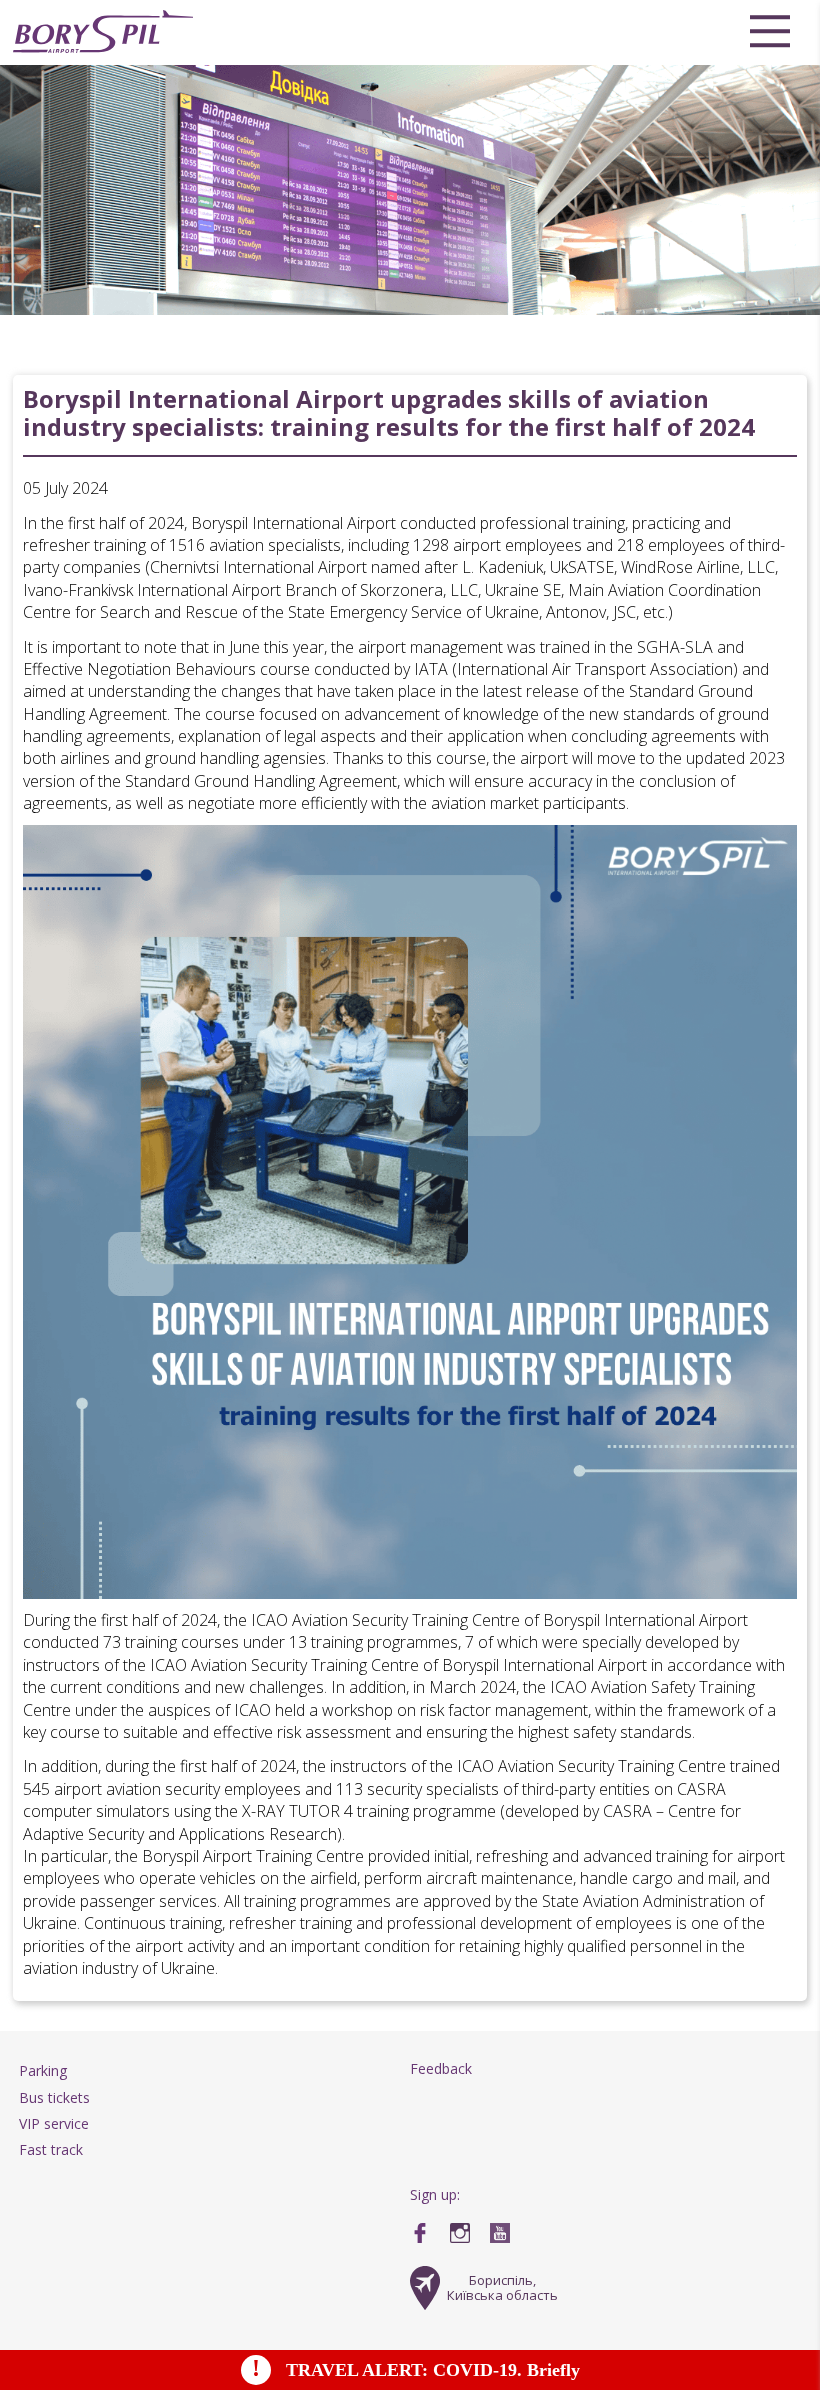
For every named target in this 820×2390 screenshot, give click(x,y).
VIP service (54, 2123)
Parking (43, 2070)
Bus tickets (54, 2097)
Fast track (51, 2149)
